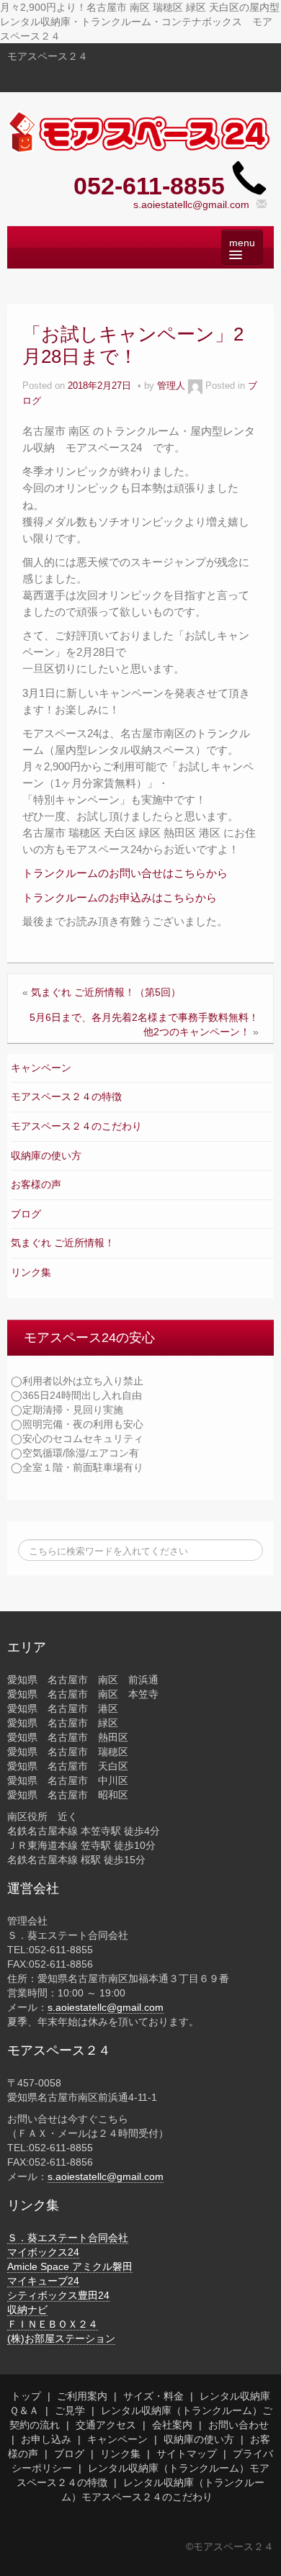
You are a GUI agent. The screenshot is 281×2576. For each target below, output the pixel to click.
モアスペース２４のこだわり (76, 1126)
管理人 (171, 386)
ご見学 (70, 2410)
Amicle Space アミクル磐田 (70, 2266)
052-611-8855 (149, 186)
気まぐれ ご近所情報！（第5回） (106, 992)
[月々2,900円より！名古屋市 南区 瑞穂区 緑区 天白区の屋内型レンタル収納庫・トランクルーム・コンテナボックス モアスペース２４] (140, 132)
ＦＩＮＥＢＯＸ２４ (53, 2324)
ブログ (26, 1214)
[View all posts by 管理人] (195, 386)
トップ (26, 2396)
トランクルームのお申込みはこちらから (120, 897)
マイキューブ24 (43, 2281)
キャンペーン (41, 1068)
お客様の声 (36, 1184)
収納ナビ (27, 2310)
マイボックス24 (43, 2252)
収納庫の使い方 (46, 1156)
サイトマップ (187, 2454)
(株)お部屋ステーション (61, 2338)
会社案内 (172, 2425)
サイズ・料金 (153, 2396)
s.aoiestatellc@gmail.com (191, 204)
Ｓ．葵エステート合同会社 (68, 2238)
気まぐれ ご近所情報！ (63, 1243)
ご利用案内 (82, 2396)
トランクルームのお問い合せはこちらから (125, 873)
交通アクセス (106, 2425)
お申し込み (46, 2439)
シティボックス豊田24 (58, 2295)
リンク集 (31, 1272)
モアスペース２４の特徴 (66, 1096)
